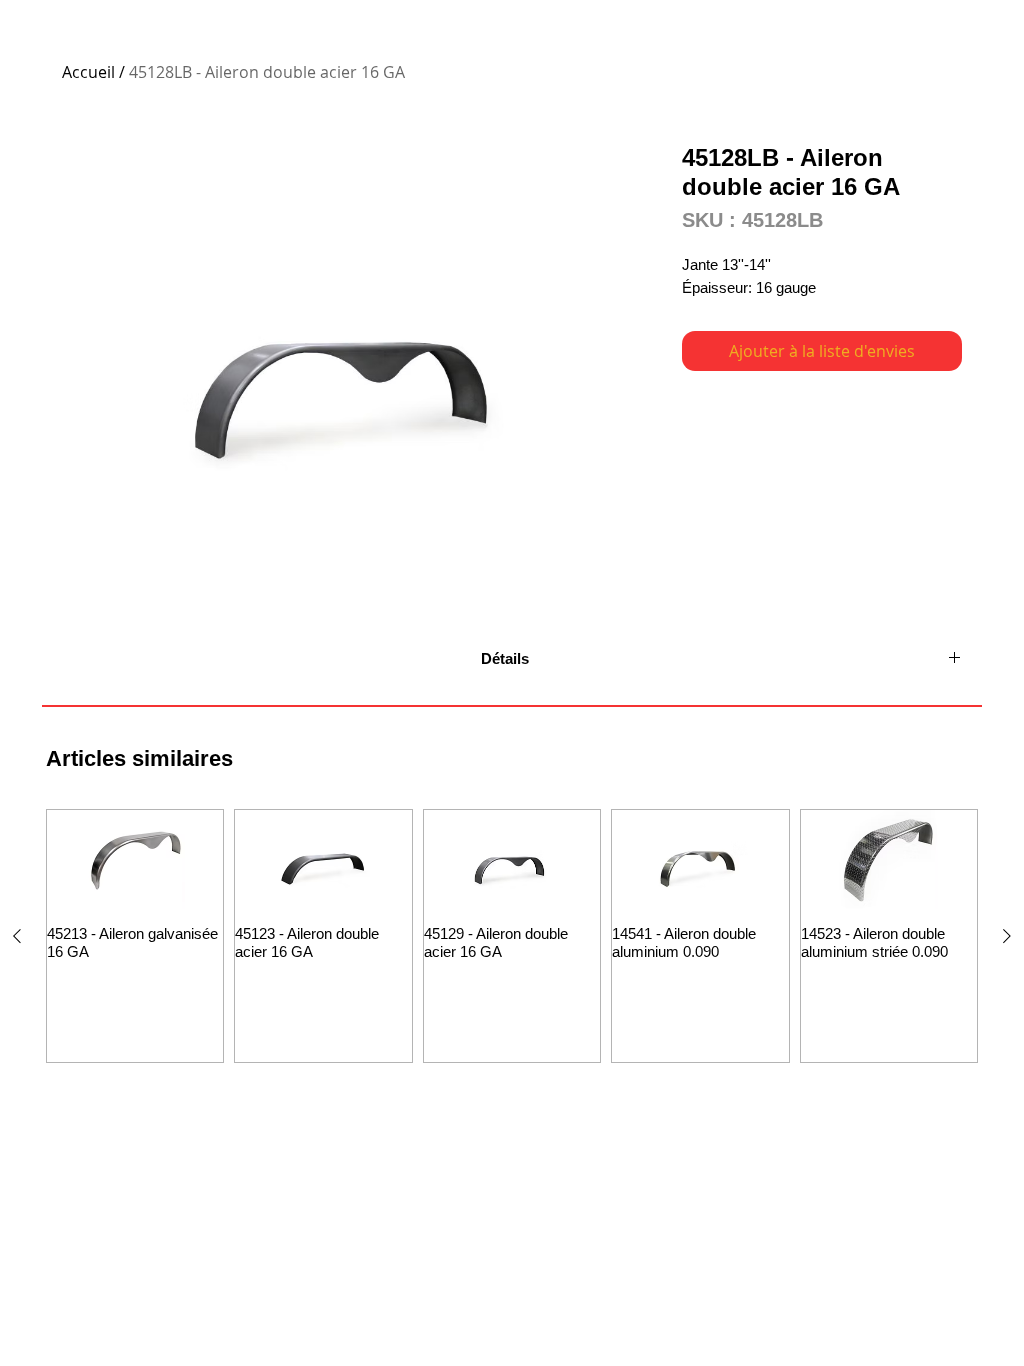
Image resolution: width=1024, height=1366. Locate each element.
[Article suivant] (1007, 936)
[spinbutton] (135, 992)
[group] (512, 936)
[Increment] (206, 992)
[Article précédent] (17, 936)
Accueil (88, 72)
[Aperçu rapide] (135, 859)
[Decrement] (63, 992)
